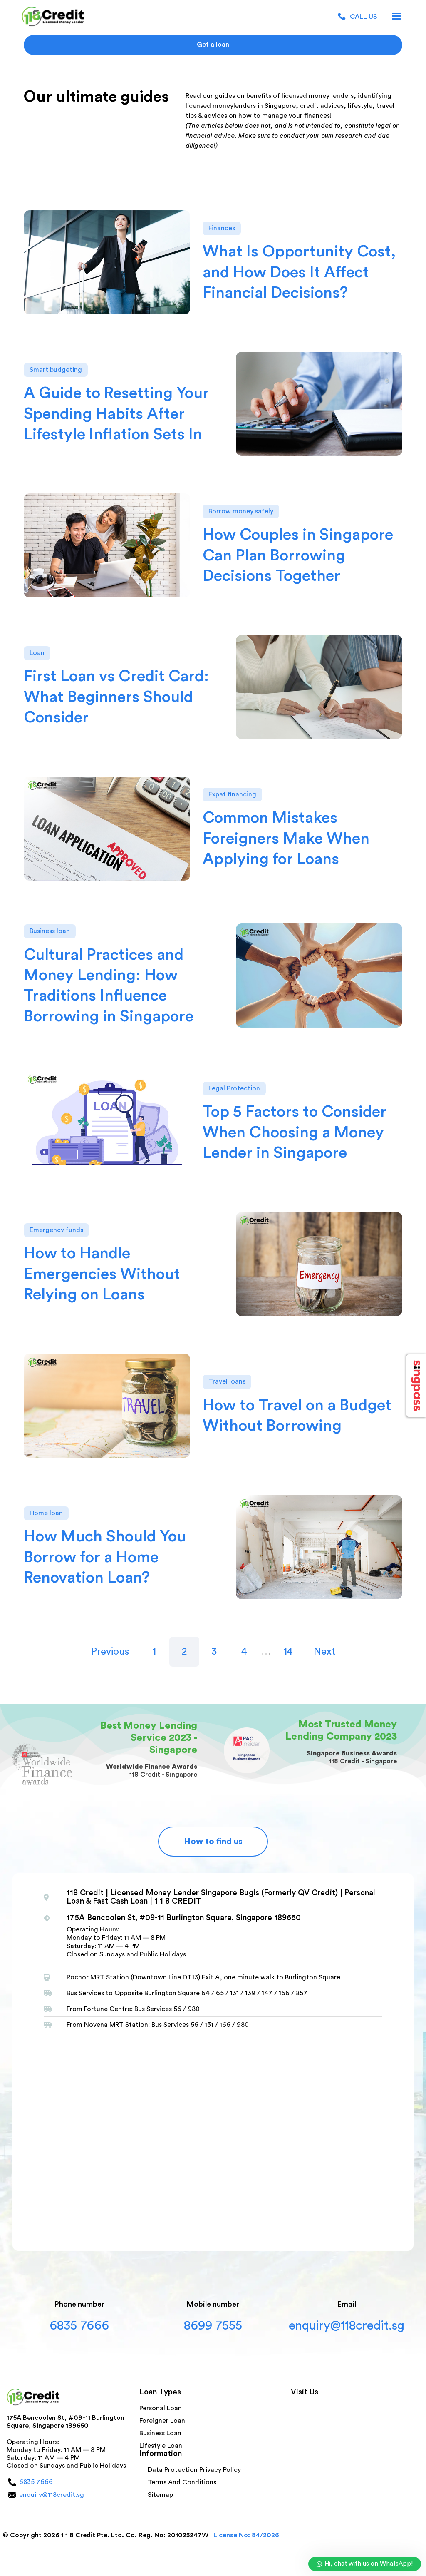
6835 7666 (79, 2326)
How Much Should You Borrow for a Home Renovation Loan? (105, 1557)
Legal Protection (234, 1088)
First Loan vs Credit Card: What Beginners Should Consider (116, 697)
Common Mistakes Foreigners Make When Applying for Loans (286, 838)
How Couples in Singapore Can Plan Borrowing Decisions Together (298, 555)
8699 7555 (213, 2326)
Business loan (50, 931)
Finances (222, 228)
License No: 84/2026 (246, 2535)
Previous (110, 1652)
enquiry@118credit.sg (347, 2326)
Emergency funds (56, 1230)
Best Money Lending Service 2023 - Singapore (149, 1738)
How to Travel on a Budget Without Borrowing (297, 1415)
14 (288, 1652)
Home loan (46, 1513)
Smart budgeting (56, 370)
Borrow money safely (241, 511)
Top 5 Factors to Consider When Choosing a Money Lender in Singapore (295, 1132)
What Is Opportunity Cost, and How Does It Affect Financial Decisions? (299, 272)
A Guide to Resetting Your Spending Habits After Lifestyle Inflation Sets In (116, 414)
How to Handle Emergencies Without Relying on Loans (102, 1274)
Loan (37, 653)
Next (324, 1652)
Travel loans (227, 1381)
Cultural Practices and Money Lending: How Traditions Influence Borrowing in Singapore (109, 986)
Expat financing (232, 794)
